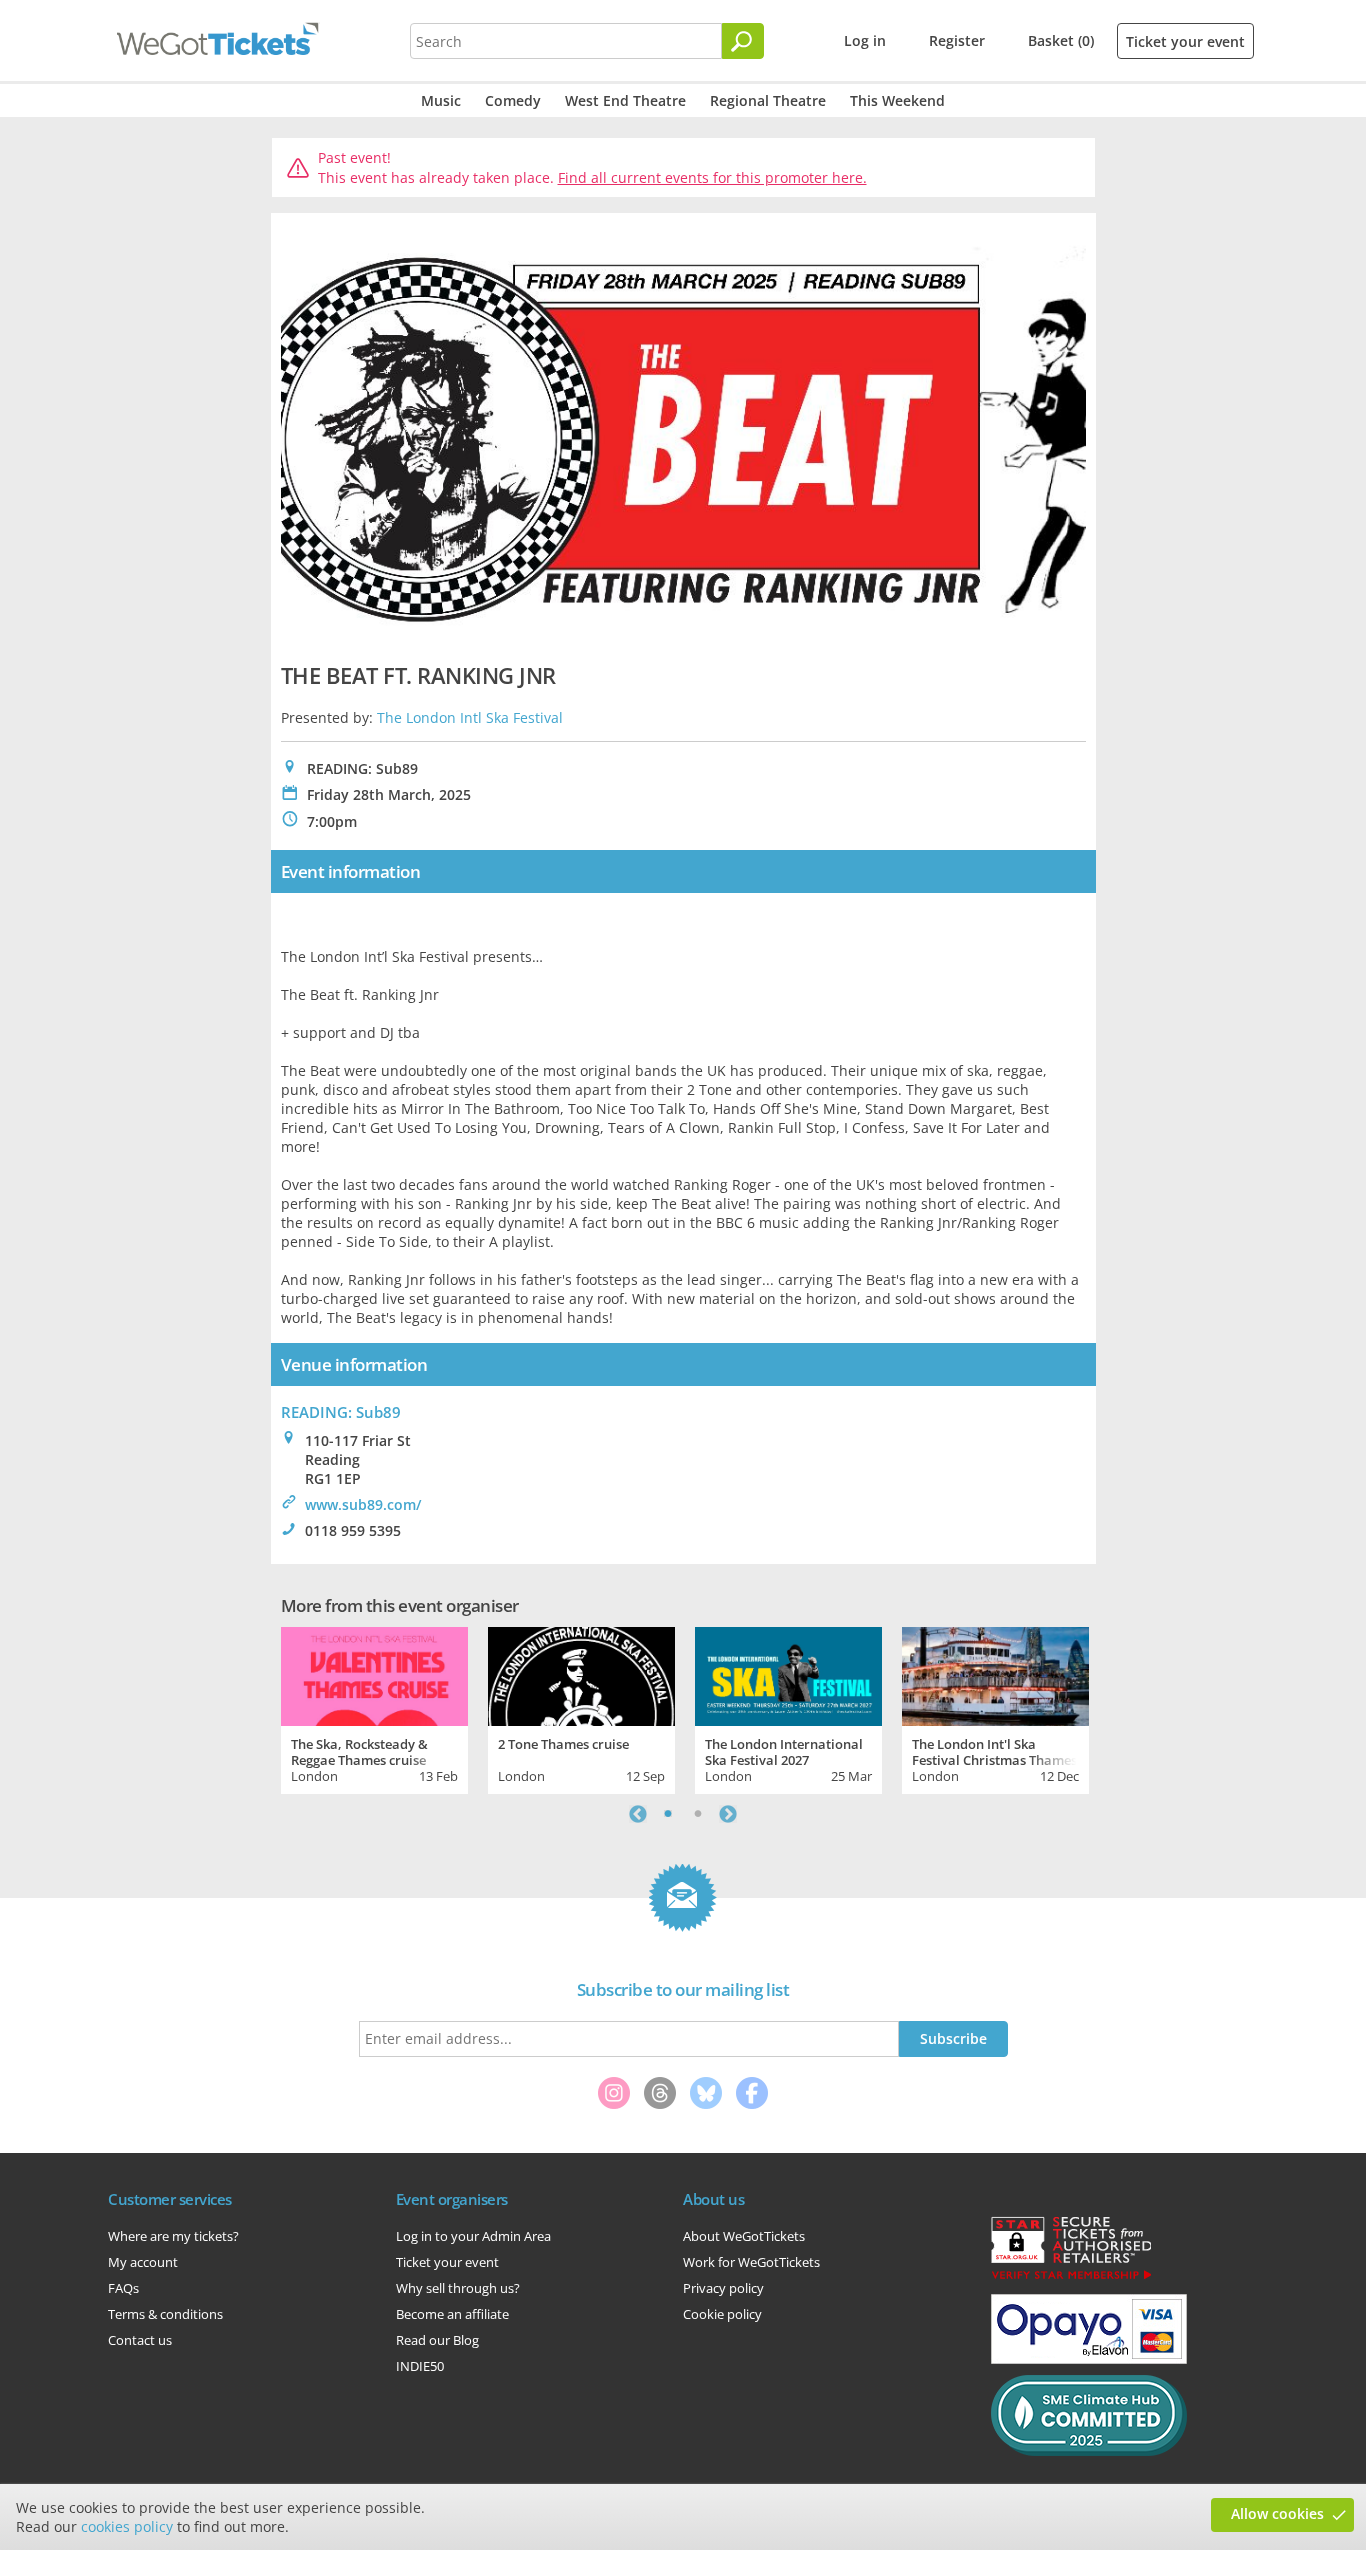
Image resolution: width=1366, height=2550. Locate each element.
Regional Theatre (768, 100)
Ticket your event (1185, 41)
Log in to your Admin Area (473, 2236)
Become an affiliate (452, 2314)
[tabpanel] (374, 1708)
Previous (638, 1814)
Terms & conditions (165, 2314)
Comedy (513, 100)
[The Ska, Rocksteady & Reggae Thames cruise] (374, 1674)
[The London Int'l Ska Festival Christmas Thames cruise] (995, 1674)
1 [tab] (668, 1814)
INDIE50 (420, 2366)
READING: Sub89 (341, 1412)
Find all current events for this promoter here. (712, 177)
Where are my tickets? (173, 2236)
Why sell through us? (458, 2288)
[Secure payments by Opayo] (1089, 2359)
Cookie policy (722, 2314)
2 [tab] (698, 1814)
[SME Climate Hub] (1089, 2451)
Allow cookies (1277, 2513)
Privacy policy (723, 2288)
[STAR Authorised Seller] (1071, 2278)
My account (143, 2262)
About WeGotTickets (744, 2236)
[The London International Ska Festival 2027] (788, 1674)
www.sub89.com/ (363, 1504)
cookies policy (127, 2526)
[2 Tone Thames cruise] (581, 1674)
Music (441, 100)
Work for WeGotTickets (751, 2262)
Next (728, 1814)
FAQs (123, 2288)
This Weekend (897, 100)
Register (957, 40)
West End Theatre (625, 100)
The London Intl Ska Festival (470, 717)
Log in (865, 40)
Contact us (140, 2340)
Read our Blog (437, 2340)
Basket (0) (1061, 40)
